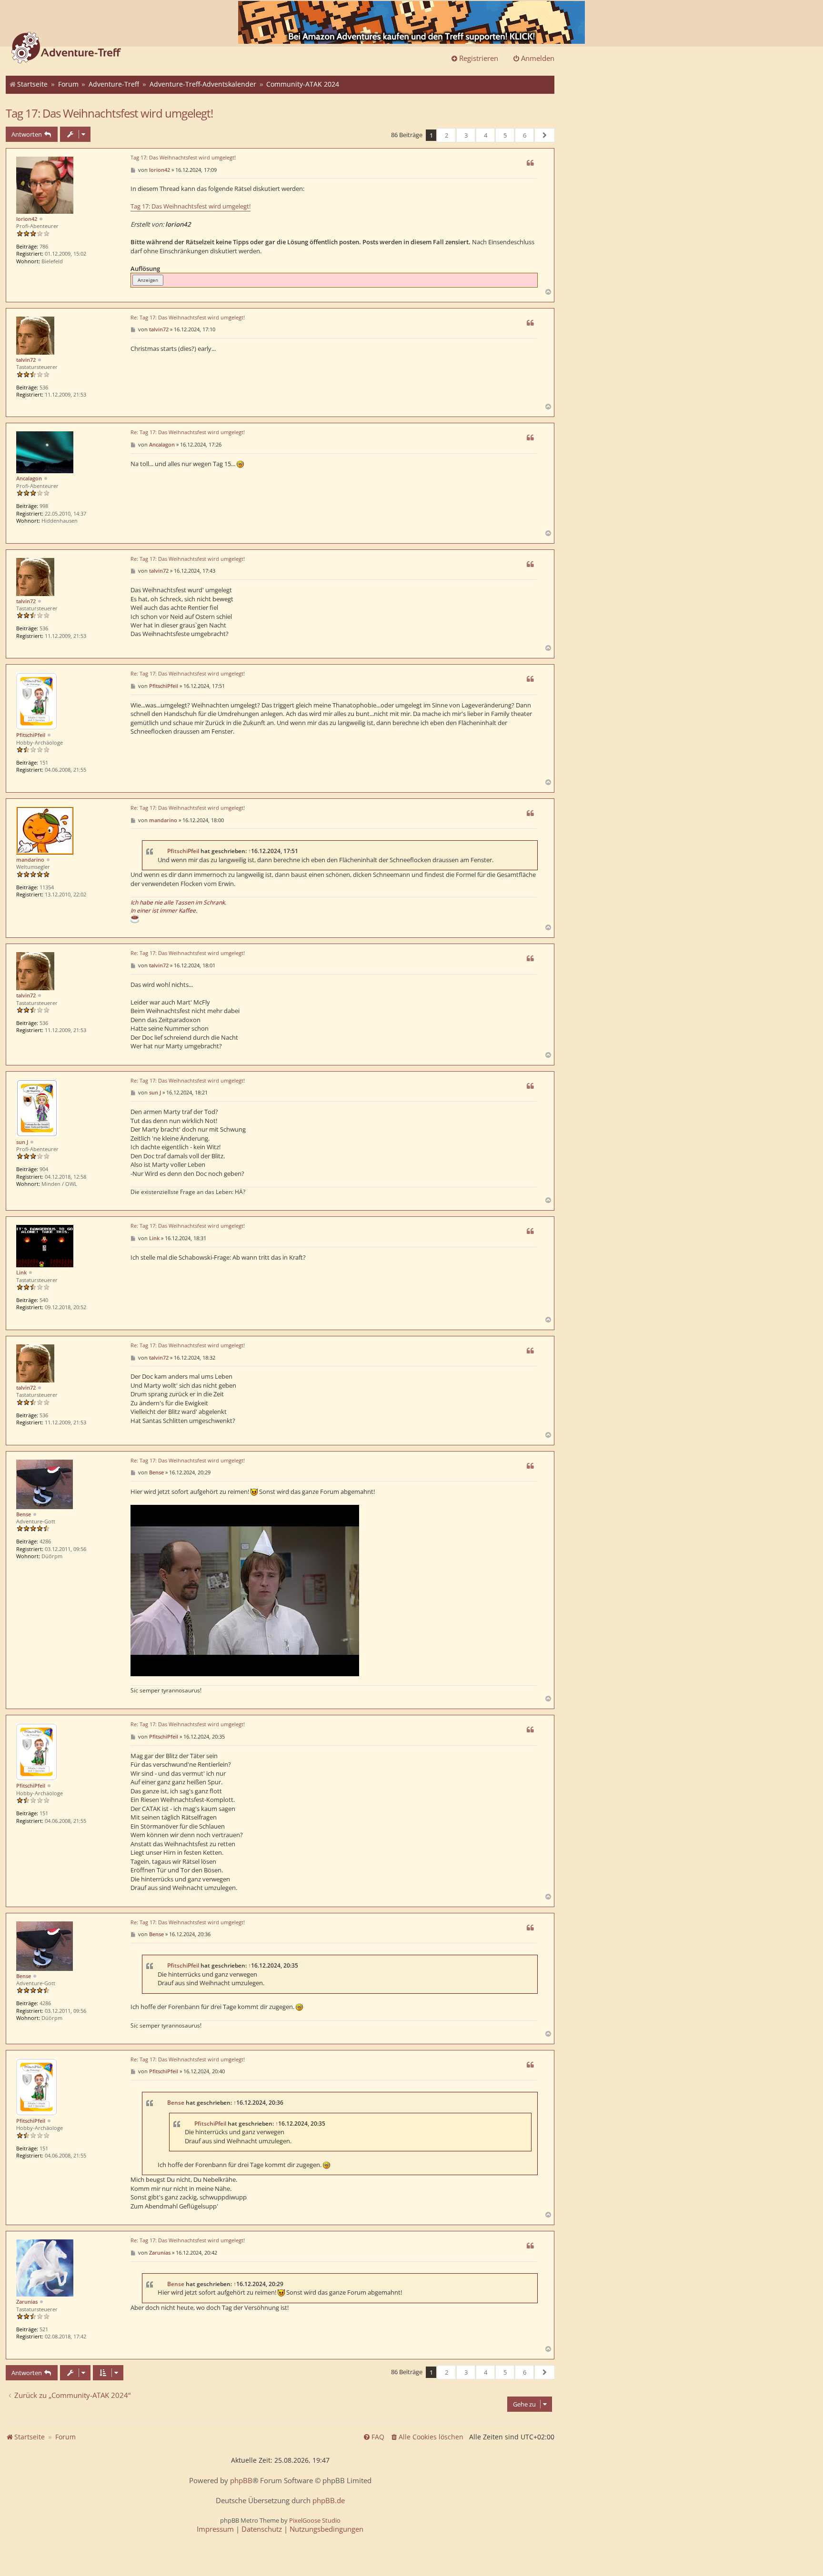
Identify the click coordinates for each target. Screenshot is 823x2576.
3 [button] (466, 135)
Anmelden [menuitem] (538, 58)
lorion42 (27, 219)
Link (21, 1272)
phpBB (241, 2481)
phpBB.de (329, 2501)
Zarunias (27, 2302)
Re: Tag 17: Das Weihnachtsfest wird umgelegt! (188, 318)
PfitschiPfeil (31, 735)
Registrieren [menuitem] (479, 58)
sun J (22, 1142)
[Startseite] (66, 49)
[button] (545, 135)
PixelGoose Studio (315, 2520)
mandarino (30, 860)
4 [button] (486, 135)
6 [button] (525, 135)
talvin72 (26, 360)
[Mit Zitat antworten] (530, 163)
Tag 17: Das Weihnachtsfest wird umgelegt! (109, 113)
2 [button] (447, 135)
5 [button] (505, 135)
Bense (24, 1514)
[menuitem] (427, 2437)
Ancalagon (29, 478)
